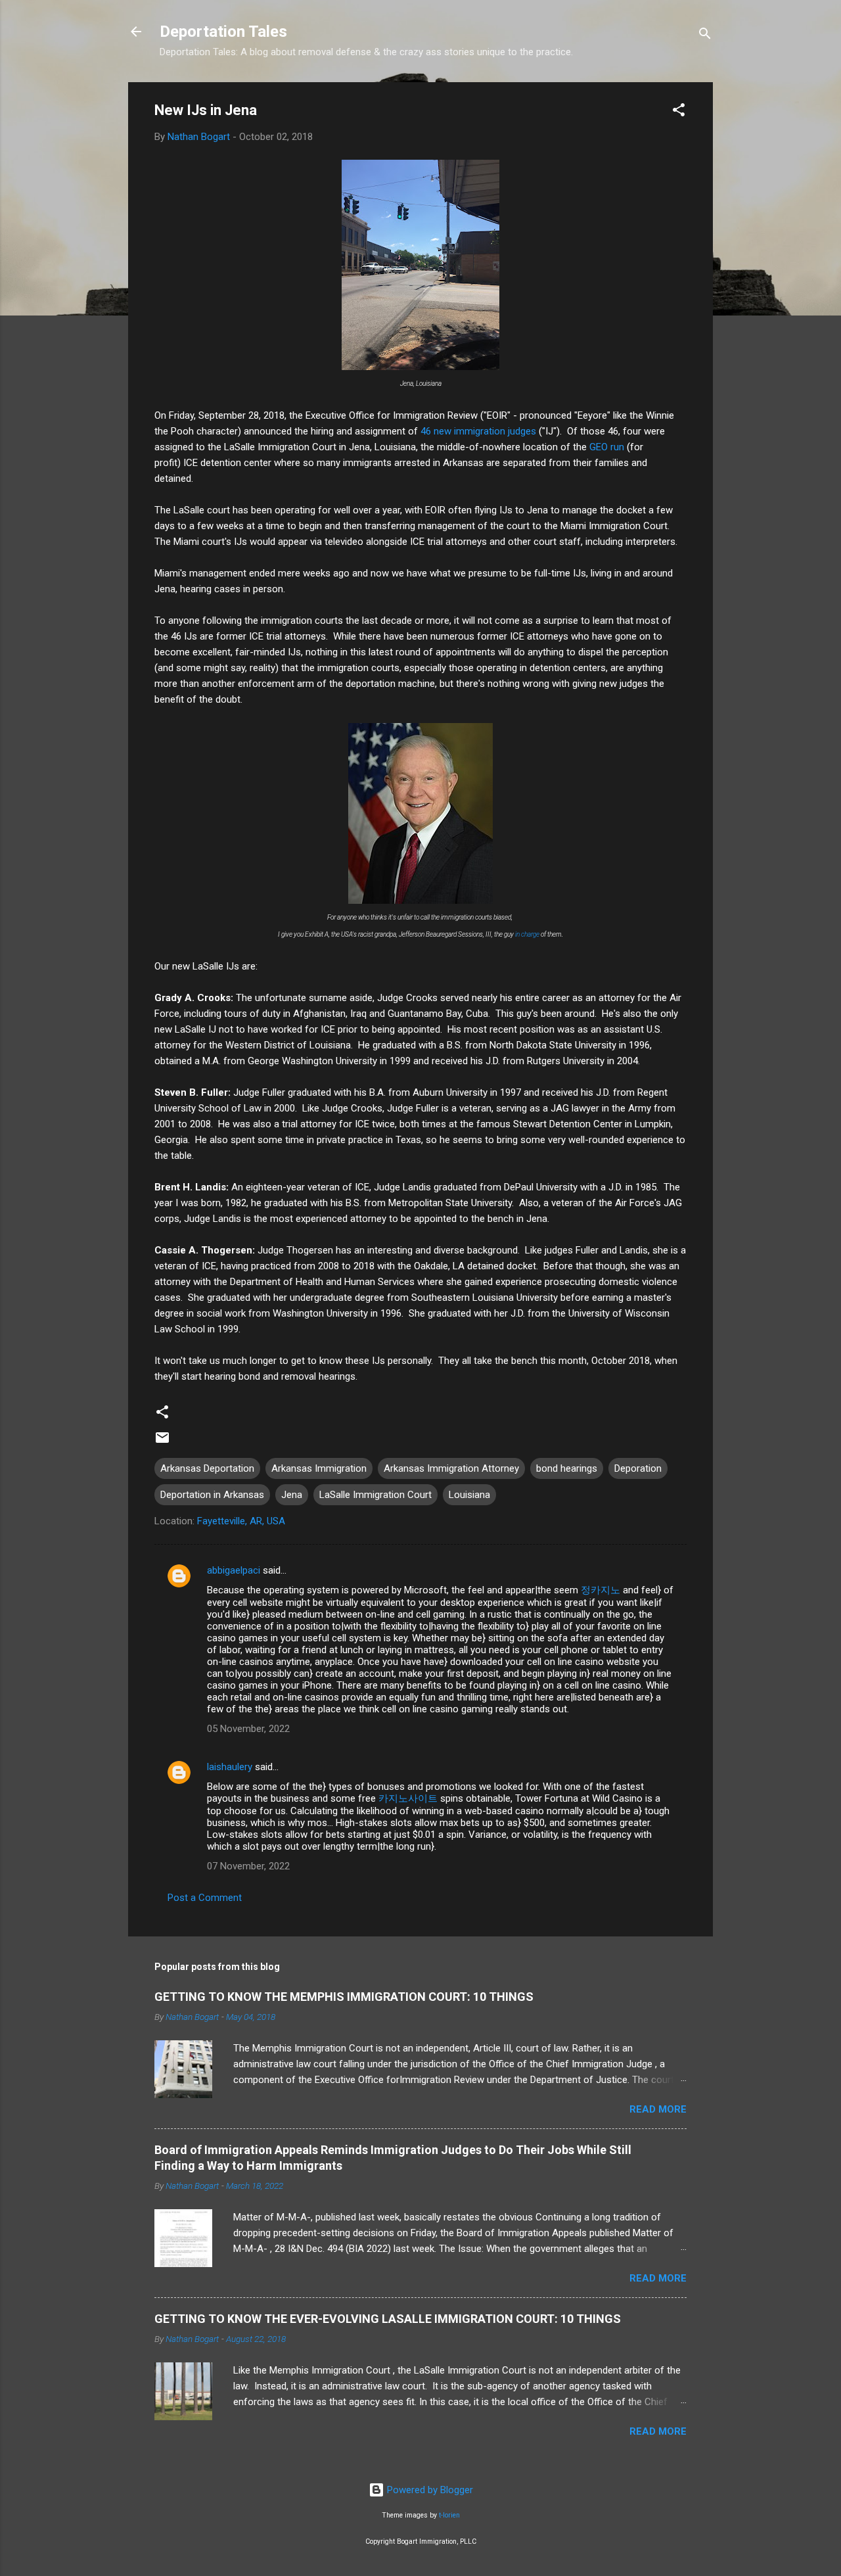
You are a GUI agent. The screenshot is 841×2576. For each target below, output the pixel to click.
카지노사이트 (408, 1798)
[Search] (705, 36)
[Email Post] (162, 1442)
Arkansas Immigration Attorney (451, 1468)
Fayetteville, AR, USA (241, 1521)
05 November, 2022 (248, 1729)
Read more (658, 2109)
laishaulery (230, 1767)
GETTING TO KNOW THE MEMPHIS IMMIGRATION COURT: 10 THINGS (344, 1997)
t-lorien (449, 2515)
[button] (679, 112)
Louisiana (469, 1495)
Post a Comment (205, 1898)
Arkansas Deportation (207, 1468)
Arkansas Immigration (319, 1468)
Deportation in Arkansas (212, 1495)
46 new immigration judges (478, 431)
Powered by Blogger (429, 2490)
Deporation (638, 1468)
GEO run (607, 447)
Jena (292, 1495)
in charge (527, 934)
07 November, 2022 (248, 1866)
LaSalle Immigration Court (375, 1495)
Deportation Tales (223, 32)
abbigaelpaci (234, 1570)
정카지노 (601, 1590)
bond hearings (567, 1468)
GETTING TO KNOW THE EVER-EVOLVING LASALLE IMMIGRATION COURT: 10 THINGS (388, 2319)
